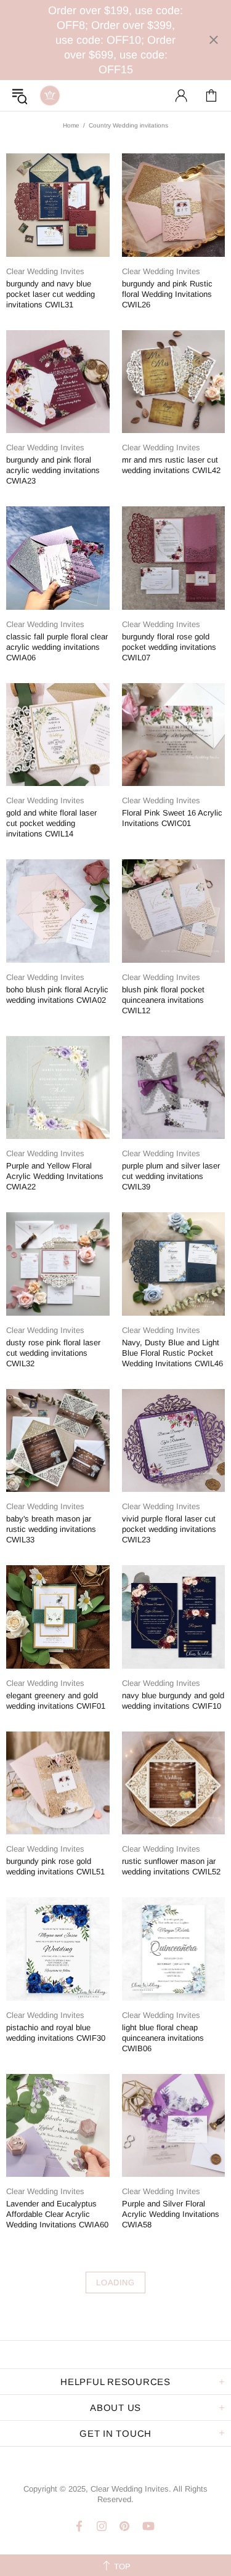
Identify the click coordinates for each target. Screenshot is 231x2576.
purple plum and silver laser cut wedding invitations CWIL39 (171, 1176)
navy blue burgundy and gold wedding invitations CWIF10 (173, 1701)
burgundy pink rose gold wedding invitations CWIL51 (55, 1866)
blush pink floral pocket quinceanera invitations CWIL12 (163, 1000)
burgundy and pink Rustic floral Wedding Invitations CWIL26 (167, 294)
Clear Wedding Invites (50, 95)
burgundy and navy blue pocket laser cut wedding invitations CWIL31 (51, 294)
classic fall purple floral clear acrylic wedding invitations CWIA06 (57, 647)
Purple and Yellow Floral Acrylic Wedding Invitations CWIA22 (55, 1176)
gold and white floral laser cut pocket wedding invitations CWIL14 (51, 823)
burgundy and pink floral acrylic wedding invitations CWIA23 (53, 470)
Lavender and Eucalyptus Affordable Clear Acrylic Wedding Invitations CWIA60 (57, 2214)
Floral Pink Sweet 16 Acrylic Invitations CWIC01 (172, 818)
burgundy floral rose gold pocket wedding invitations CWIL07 (169, 647)
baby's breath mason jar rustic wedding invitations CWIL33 (51, 1529)
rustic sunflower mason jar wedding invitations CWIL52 (171, 1866)
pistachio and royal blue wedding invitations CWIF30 (56, 2033)
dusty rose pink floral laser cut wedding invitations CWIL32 (53, 1353)
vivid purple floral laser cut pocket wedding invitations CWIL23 (169, 1529)
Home (71, 125)
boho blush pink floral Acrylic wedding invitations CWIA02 (57, 995)
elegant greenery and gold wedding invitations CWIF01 (56, 1701)
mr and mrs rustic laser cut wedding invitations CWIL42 (171, 465)
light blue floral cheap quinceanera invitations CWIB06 (163, 2038)
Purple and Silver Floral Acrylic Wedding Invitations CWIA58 (171, 2214)
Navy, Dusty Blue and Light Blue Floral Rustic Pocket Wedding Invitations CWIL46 (172, 1353)
